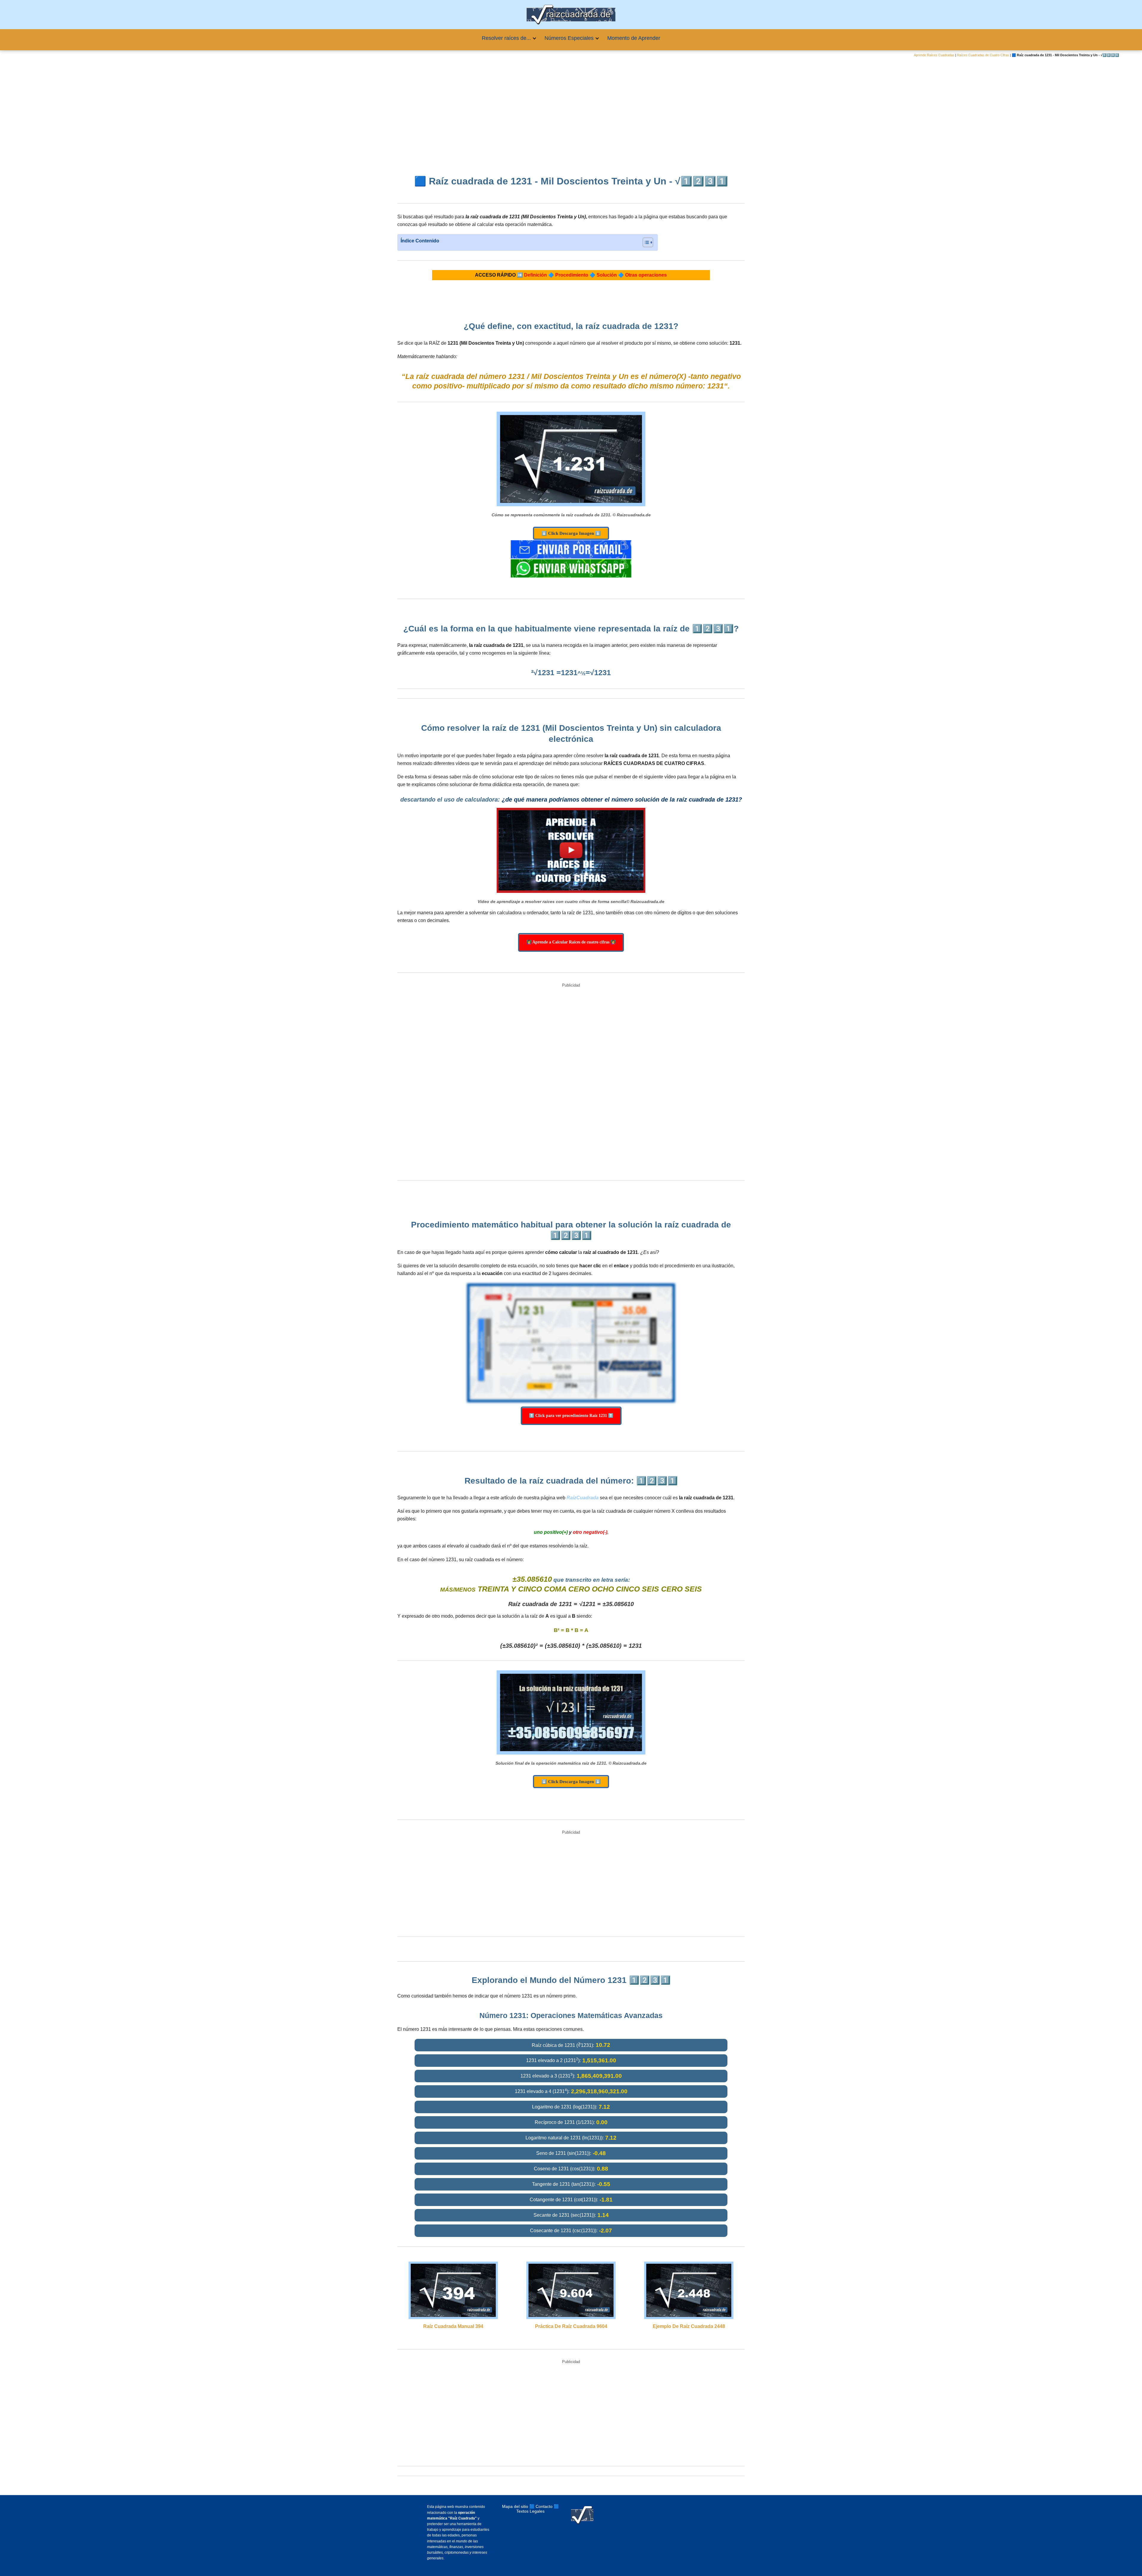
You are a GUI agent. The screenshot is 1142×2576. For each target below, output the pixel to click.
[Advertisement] (571, 112)
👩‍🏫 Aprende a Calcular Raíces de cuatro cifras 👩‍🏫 (571, 942)
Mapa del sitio (515, 2506)
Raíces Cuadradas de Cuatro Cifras (983, 55)
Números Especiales (569, 38)
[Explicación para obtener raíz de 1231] (571, 850)
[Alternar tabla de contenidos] (645, 242)
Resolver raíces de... (506, 38)
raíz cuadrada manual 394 (453, 2326)
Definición (535, 275)
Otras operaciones (646, 275)
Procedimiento (572, 275)
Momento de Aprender (634, 38)
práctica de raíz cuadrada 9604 (571, 2326)
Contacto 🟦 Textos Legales (538, 2509)
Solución (607, 275)
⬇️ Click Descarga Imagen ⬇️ (571, 533)
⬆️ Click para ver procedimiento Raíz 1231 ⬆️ (571, 1416)
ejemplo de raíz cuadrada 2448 (689, 2326)
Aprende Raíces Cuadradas (934, 55)
